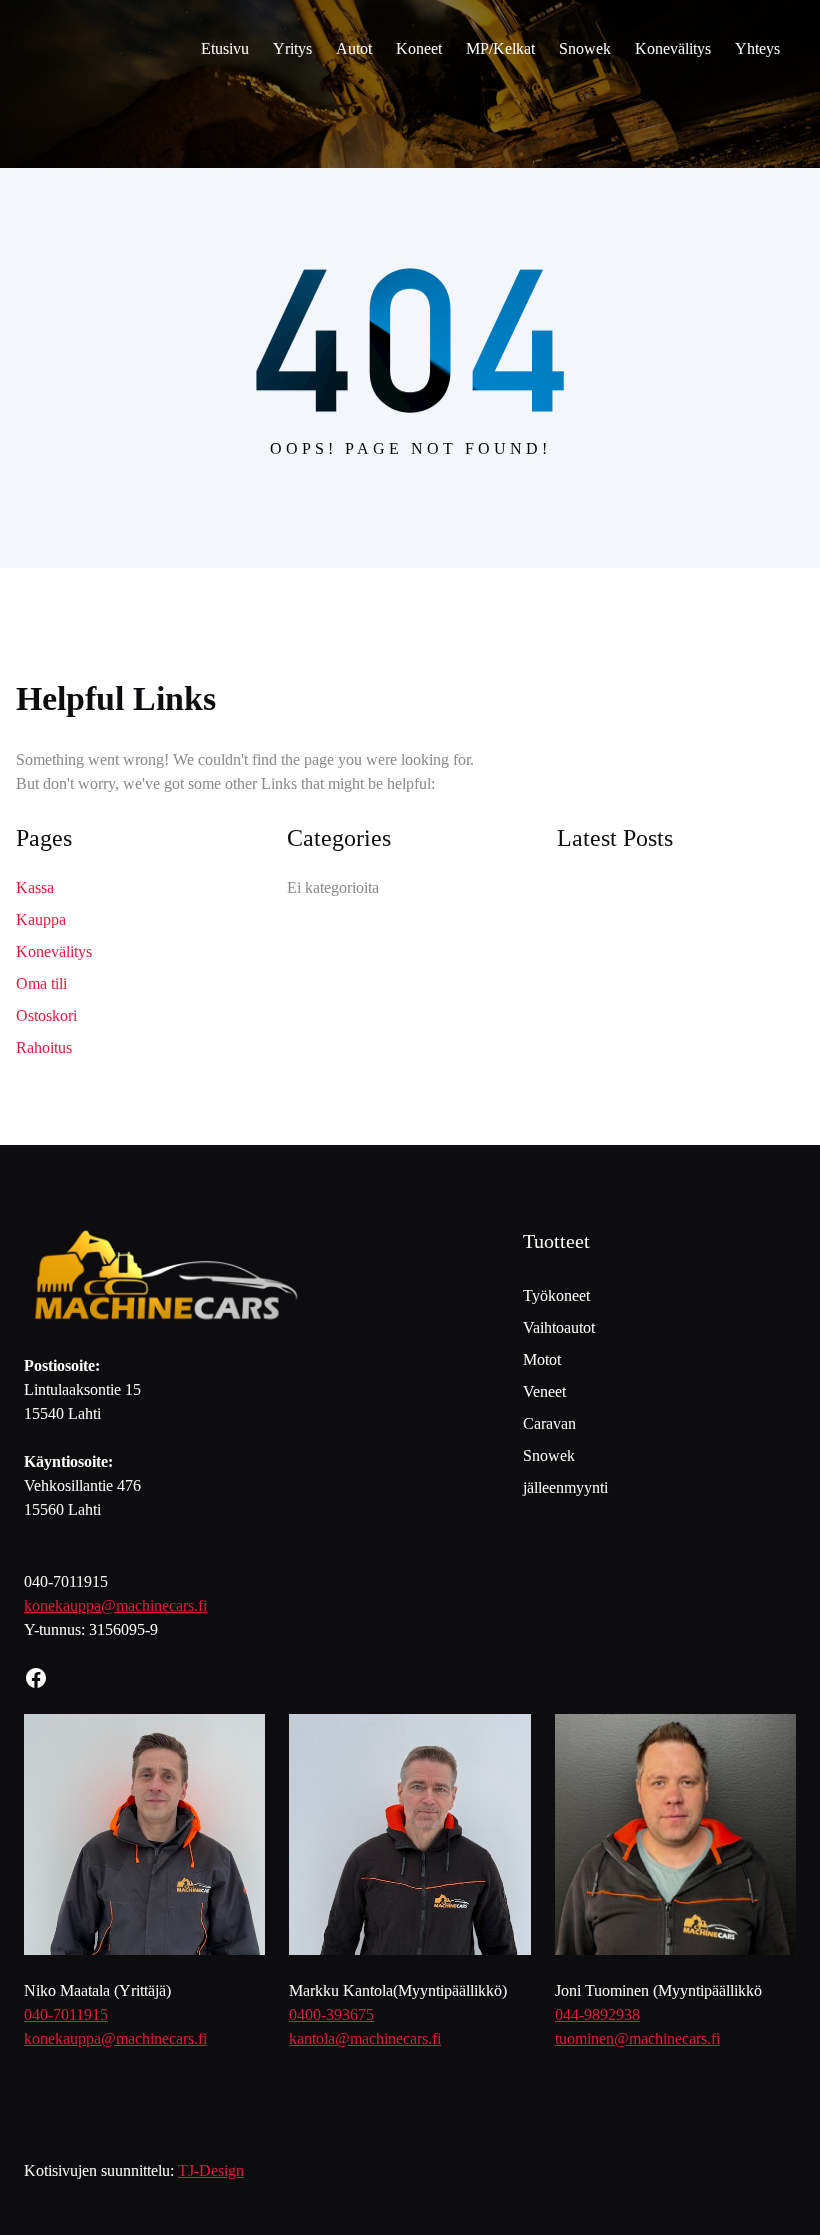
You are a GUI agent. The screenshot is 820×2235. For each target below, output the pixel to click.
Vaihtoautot (559, 1327)
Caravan (549, 1423)
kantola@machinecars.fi (365, 2038)
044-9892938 (597, 2014)
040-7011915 (66, 2014)
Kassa (35, 887)
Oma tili (41, 983)
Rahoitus (44, 1047)
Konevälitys (54, 951)
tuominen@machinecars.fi (637, 2038)
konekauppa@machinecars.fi (115, 1605)
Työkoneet (556, 1295)
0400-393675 (331, 2014)
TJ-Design (211, 2170)
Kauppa (41, 919)
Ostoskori (46, 1015)
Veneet (544, 1391)
